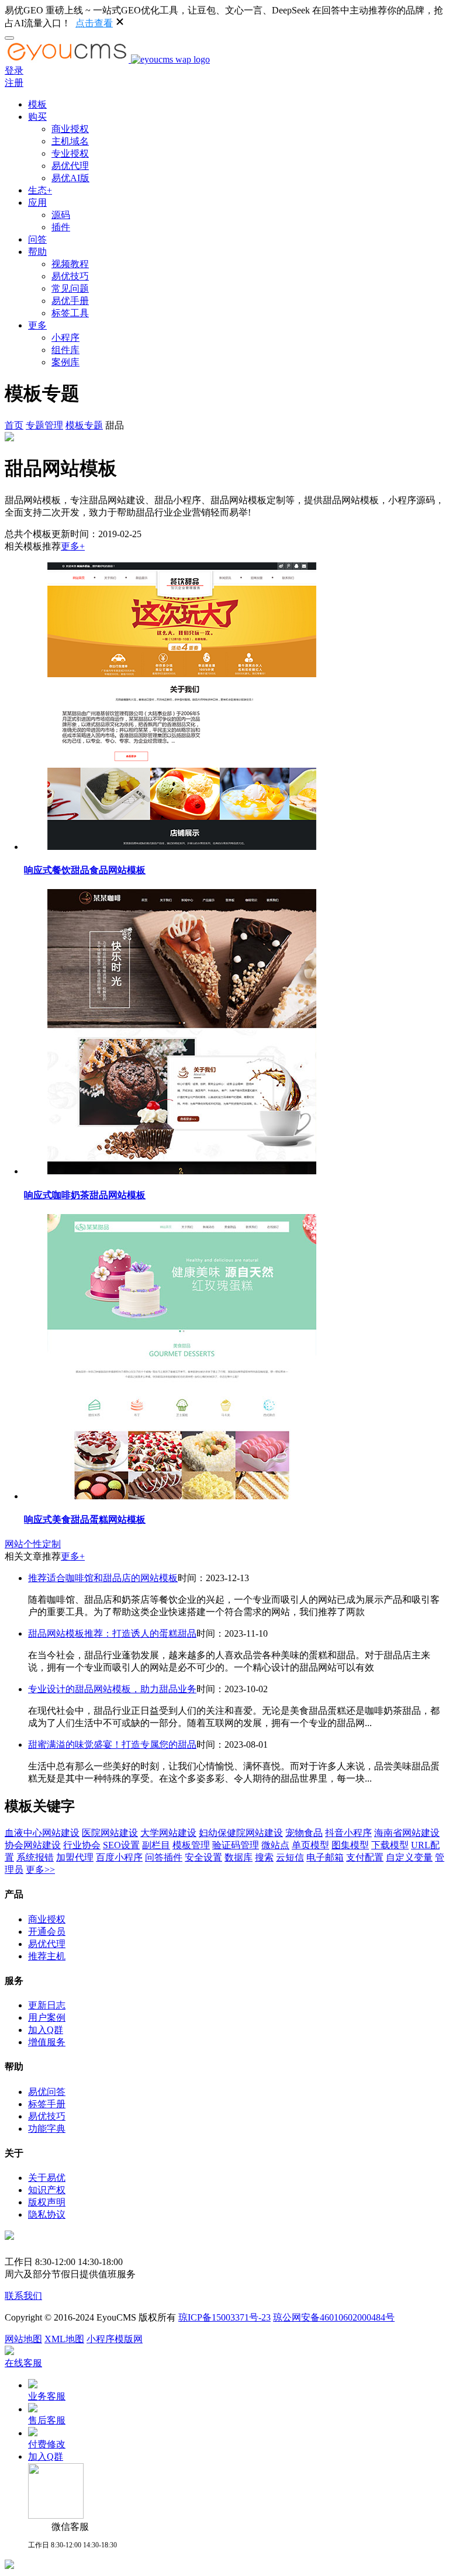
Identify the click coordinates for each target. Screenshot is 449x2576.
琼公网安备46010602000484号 (334, 2317)
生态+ (40, 190)
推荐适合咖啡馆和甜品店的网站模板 (103, 1578)
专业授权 (70, 153)
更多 (37, 325)
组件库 (65, 350)
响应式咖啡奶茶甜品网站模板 (85, 1195)
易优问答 (47, 2092)
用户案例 (47, 2017)
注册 (14, 83)
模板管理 (191, 1845)
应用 (37, 203)
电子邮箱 (325, 1857)
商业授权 (70, 129)
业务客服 (47, 2396)
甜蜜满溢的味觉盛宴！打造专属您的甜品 (112, 1745)
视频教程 (70, 264)
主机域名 (70, 141)
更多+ (73, 546)
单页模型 (310, 1845)
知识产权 (47, 2190)
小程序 (65, 338)
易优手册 (70, 301)
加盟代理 (75, 1857)
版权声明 (47, 2202)
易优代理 (70, 166)
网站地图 (23, 2339)
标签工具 (70, 313)
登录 (14, 70)
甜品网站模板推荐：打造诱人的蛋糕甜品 (112, 1633)
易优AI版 (70, 178)
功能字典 (47, 2129)
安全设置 (203, 1857)
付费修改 (47, 2444)
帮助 (37, 252)
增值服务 (47, 2042)
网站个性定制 (33, 1544)
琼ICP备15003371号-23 (224, 2317)
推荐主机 (47, 1956)
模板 (37, 104)
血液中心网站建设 (42, 1833)
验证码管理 (236, 1845)
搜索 (264, 1857)
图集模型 (350, 1845)
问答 (37, 239)
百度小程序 (119, 1857)
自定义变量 (409, 1857)
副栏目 (156, 1845)
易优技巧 (70, 276)
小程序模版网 (115, 2339)
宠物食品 (304, 1833)
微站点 (275, 1845)
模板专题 (84, 425)
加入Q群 (46, 2030)
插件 (61, 227)
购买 (37, 117)
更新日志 (47, 2005)
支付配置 (365, 1857)
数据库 (239, 1857)
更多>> (40, 1870)
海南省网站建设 (407, 1833)
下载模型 (390, 1845)
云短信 (290, 1857)
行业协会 (82, 1845)
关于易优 (47, 2178)
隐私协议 (47, 2214)
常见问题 (70, 288)
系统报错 (35, 1857)
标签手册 (47, 2104)
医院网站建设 (110, 1833)
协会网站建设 (33, 1845)
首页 (14, 425)
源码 (61, 215)
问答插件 (164, 1857)
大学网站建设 (168, 1833)
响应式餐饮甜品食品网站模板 (85, 870)
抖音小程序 (348, 1833)
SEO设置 (121, 1845)
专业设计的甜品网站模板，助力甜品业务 (112, 1689)
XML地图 (64, 2339)
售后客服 (47, 2420)
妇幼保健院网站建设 (241, 1833)
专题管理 (44, 425)
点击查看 (94, 23)
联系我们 (23, 2296)
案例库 (65, 362)
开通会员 (47, 1932)
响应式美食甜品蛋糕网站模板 (85, 1519)
